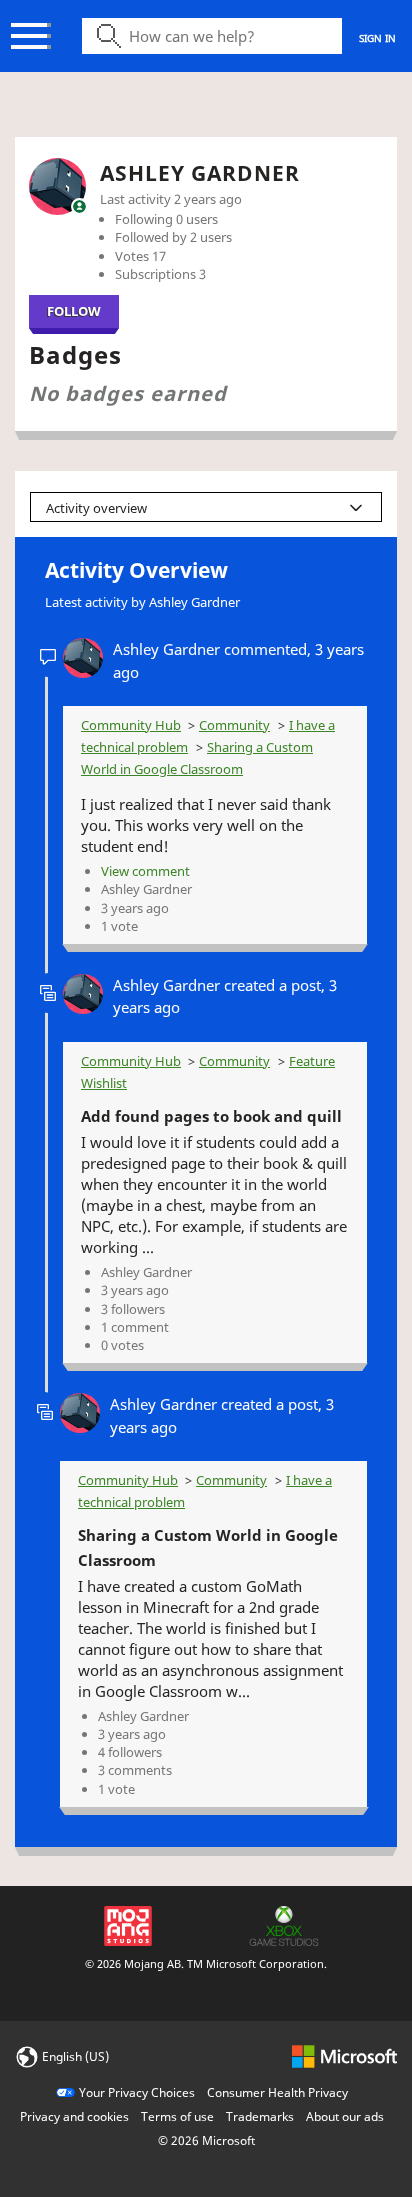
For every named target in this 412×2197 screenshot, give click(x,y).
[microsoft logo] (344, 2055)
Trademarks (260, 2116)
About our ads (345, 2116)
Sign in (377, 38)
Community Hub (131, 725)
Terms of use (177, 2116)
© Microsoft (206, 2140)
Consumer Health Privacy (277, 2092)
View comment (145, 871)
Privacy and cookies (74, 2116)
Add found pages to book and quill (211, 1116)
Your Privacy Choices (137, 2092)
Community (234, 725)
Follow (74, 311)
